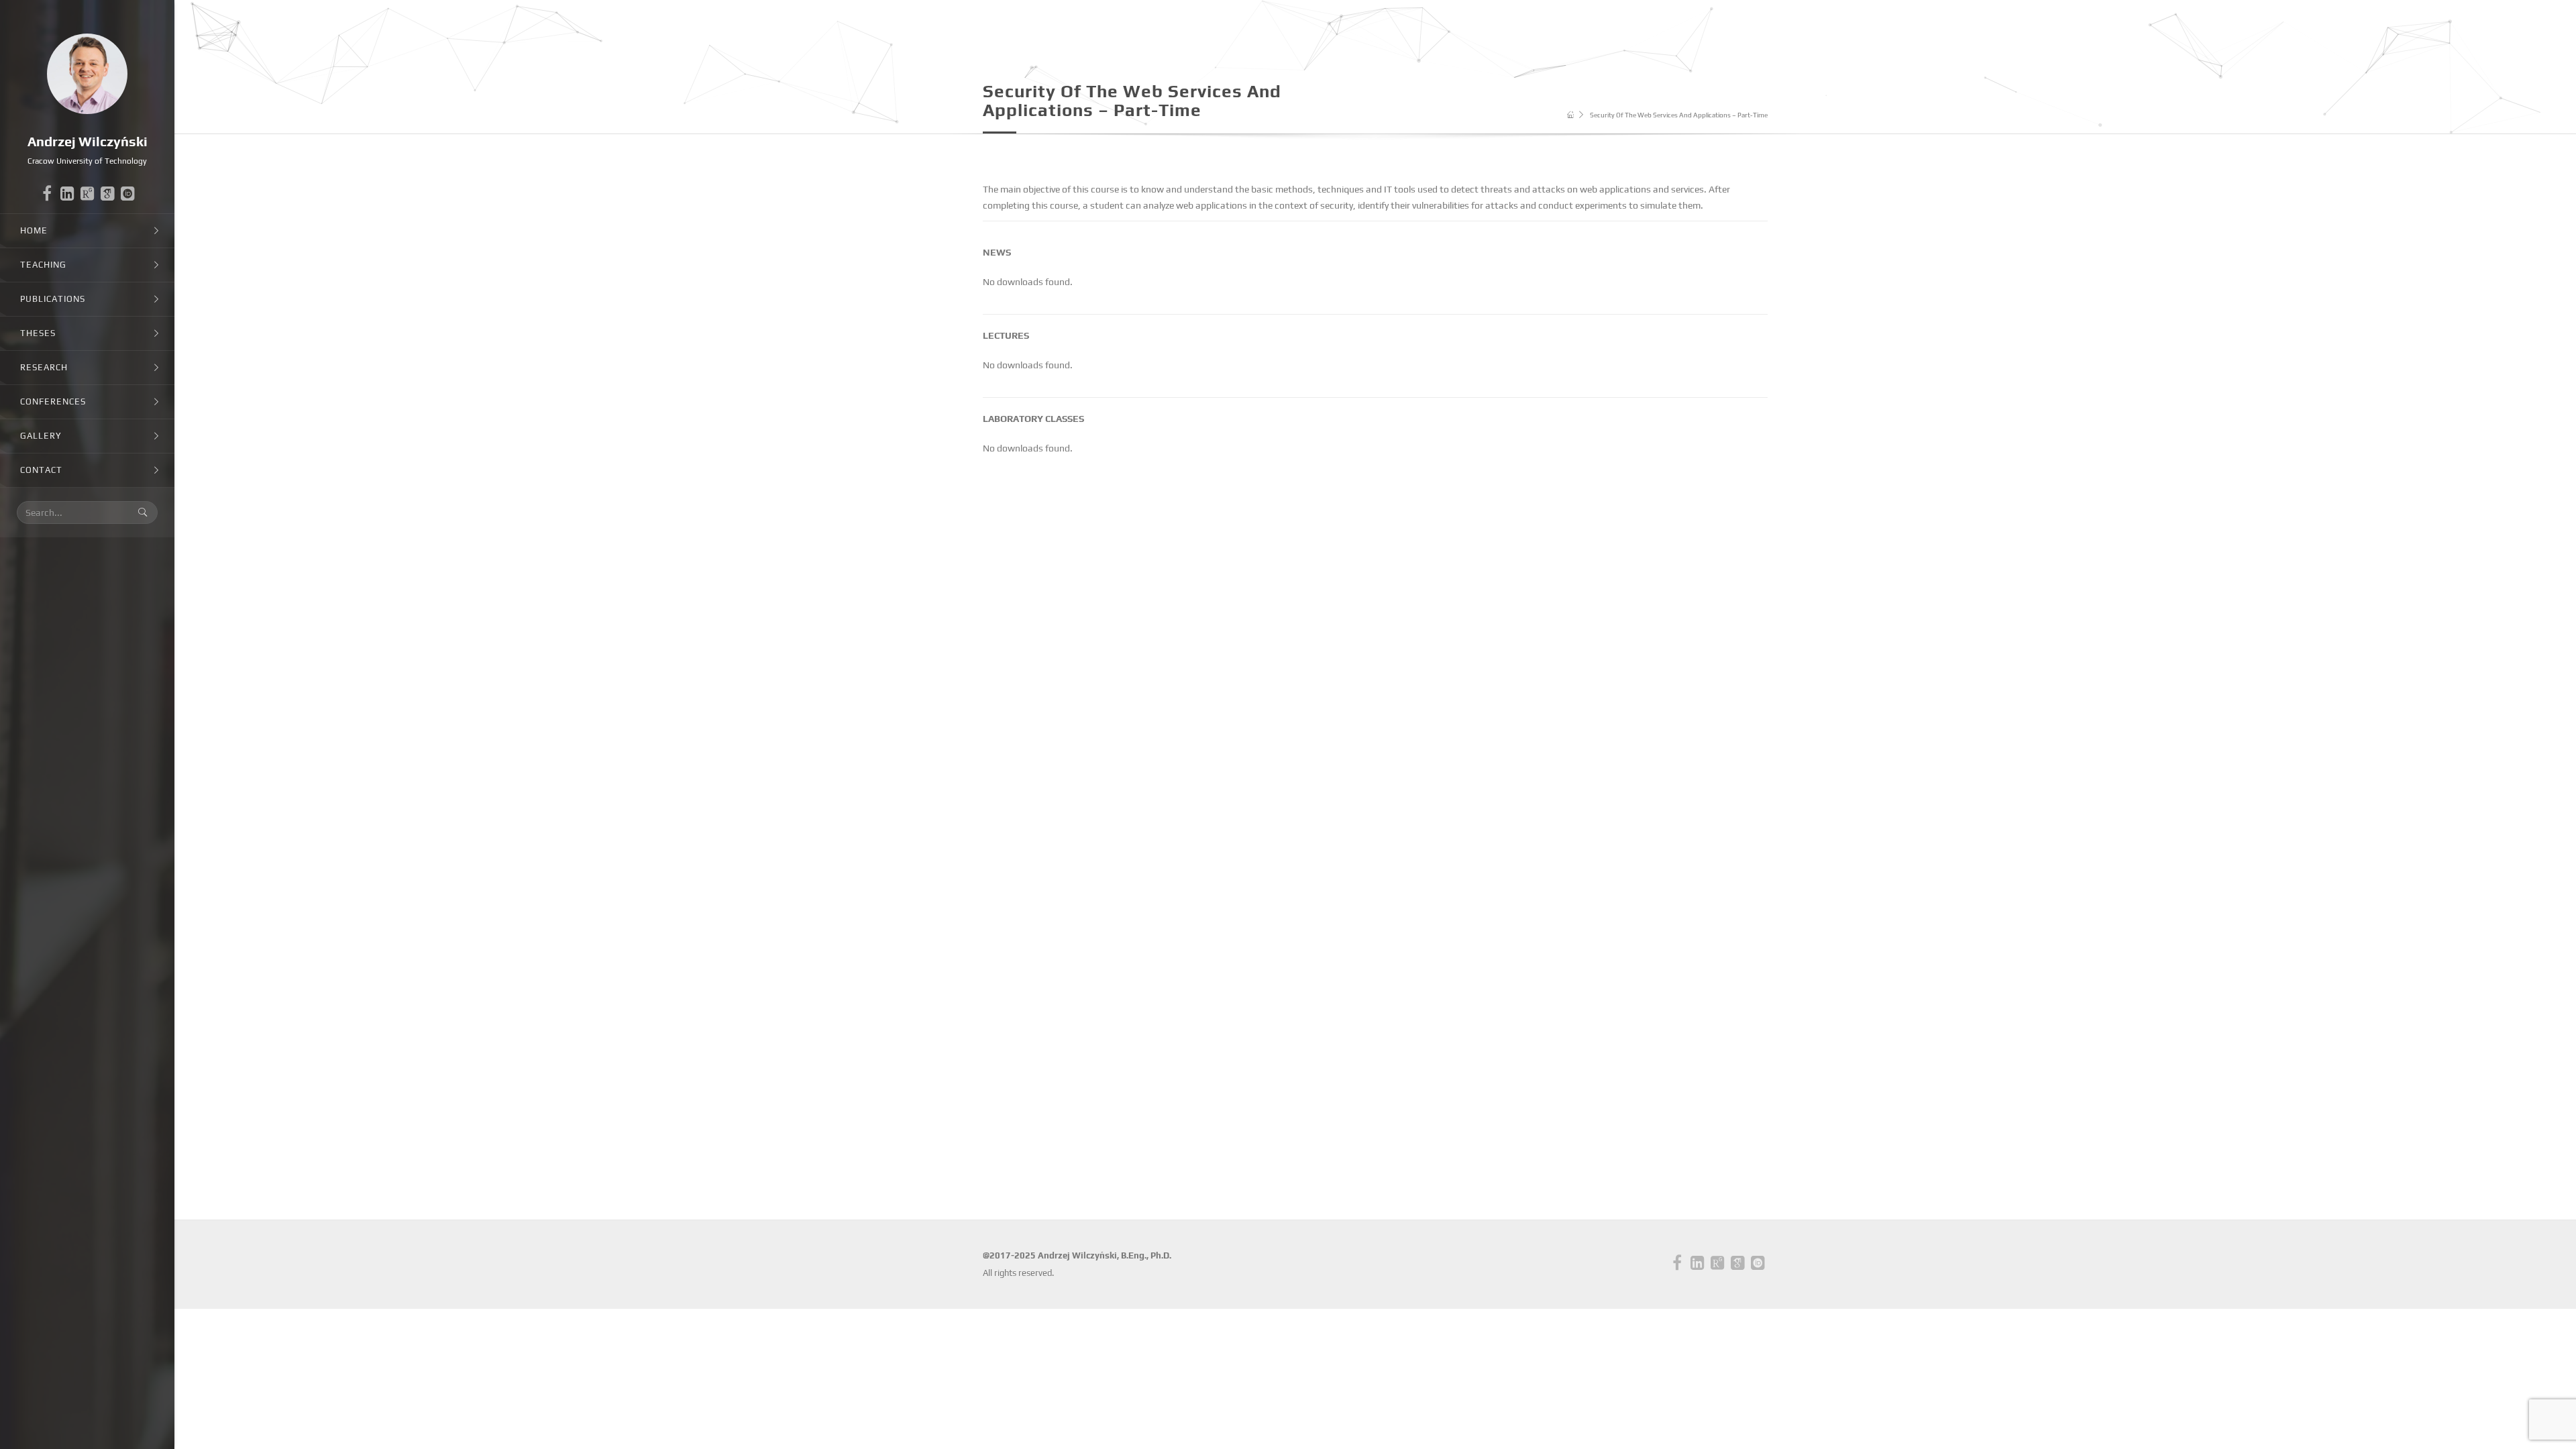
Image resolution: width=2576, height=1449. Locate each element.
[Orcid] (127, 194)
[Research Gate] (87, 194)
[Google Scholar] (107, 194)
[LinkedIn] (67, 197)
